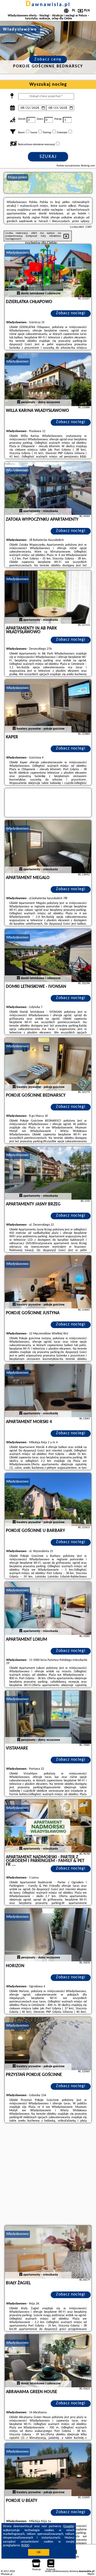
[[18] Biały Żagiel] (48, 2252)
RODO (25, 2545)
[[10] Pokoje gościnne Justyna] (48, 1282)
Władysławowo (17, 253)
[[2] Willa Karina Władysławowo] (48, 380)
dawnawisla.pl (48, 5)
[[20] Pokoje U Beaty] (48, 2470)
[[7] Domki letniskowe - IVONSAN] (48, 955)
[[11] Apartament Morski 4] (48, 1391)
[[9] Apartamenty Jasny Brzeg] (48, 1173)
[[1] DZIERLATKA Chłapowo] (48, 271)
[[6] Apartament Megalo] (48, 847)
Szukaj (48, 157)
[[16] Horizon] (48, 1935)
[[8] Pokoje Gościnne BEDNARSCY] (48, 1064)
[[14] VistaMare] (48, 1717)
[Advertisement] (48, 2175)
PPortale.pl (7, 2574)
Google (69, 2526)
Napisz (91, 2574)
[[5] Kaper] (48, 706)
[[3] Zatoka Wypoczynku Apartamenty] (48, 488)
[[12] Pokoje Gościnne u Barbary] (48, 1500)
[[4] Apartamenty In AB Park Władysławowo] (48, 597)
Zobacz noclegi (71, 313)
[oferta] (18, 294)
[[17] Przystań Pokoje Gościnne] (48, 2044)
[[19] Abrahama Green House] (48, 2361)
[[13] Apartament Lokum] (48, 1608)
